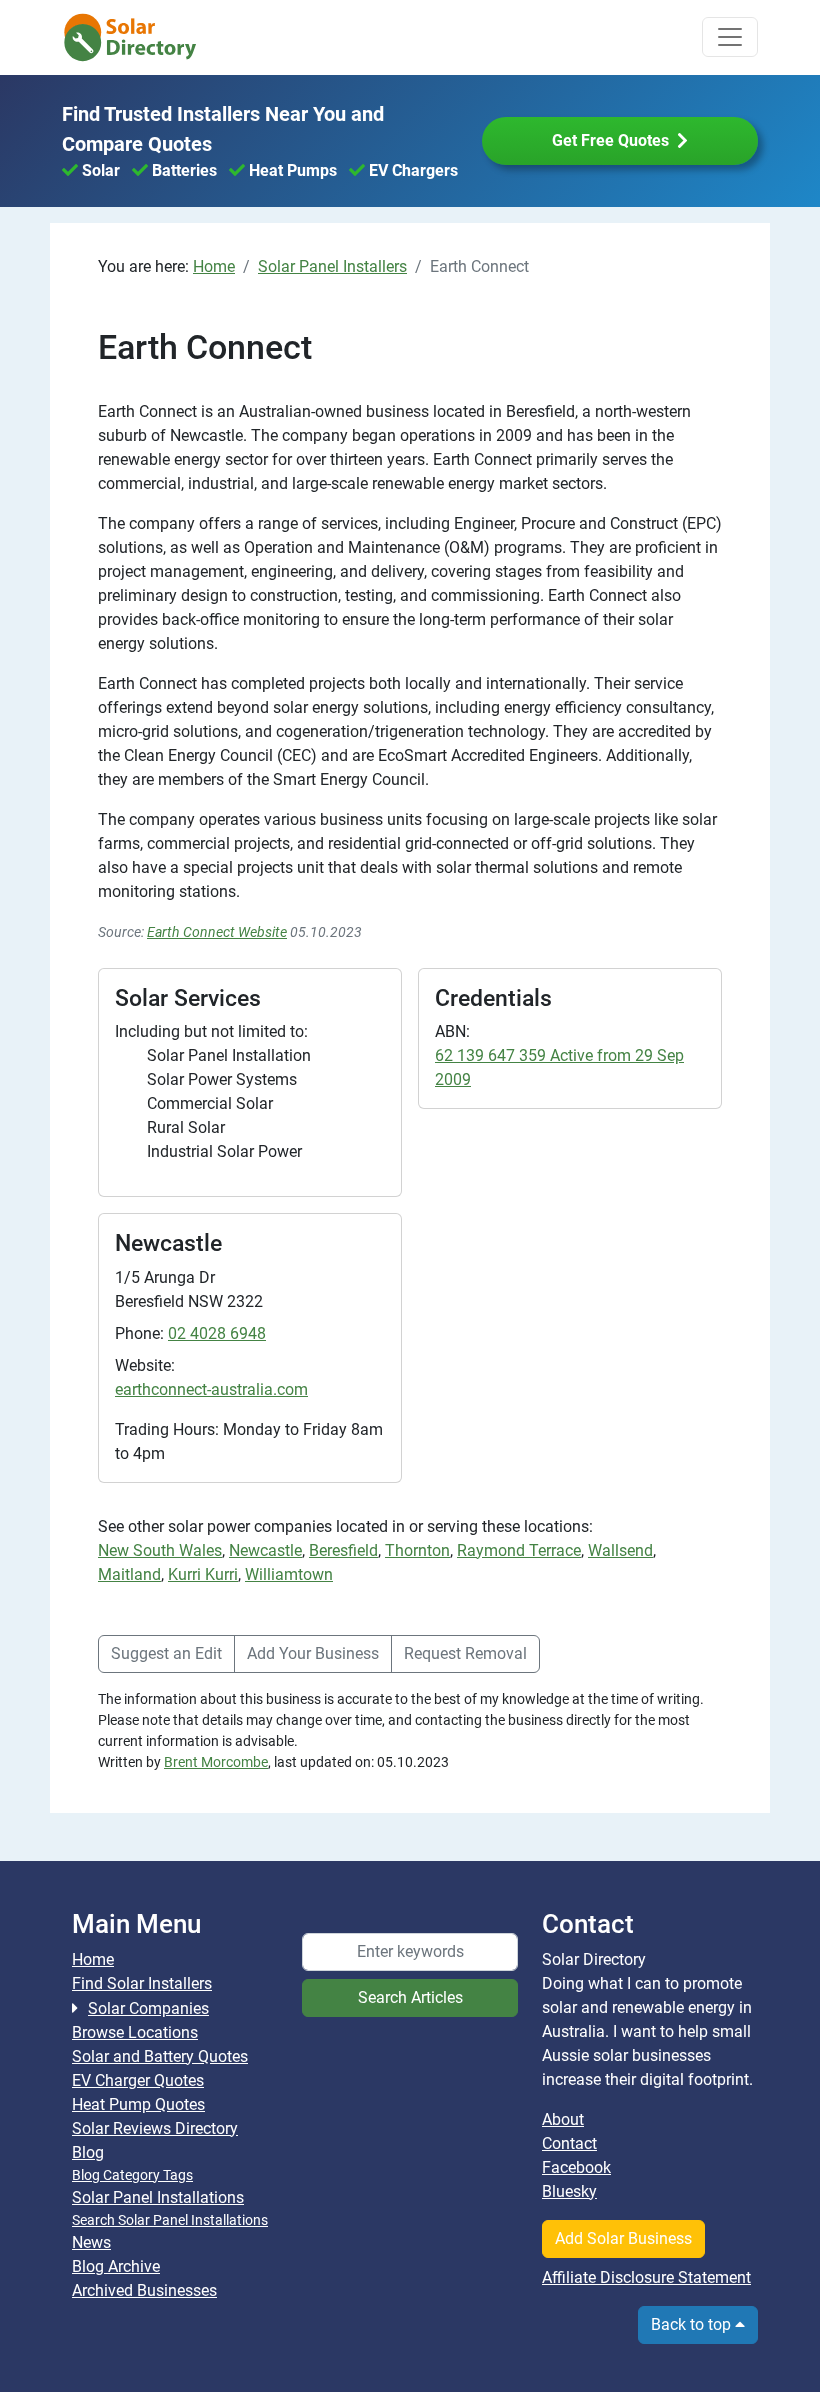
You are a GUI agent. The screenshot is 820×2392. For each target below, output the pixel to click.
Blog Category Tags (132, 2175)
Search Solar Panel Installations (170, 2220)
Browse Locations (135, 2032)
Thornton (417, 1550)
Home (93, 1959)
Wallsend (620, 1550)
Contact (569, 2143)
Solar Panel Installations (158, 2197)
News (91, 2242)
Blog (88, 2152)
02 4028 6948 (217, 1333)
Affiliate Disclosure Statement (646, 2277)
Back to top (693, 2324)
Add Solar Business (623, 2238)
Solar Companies (148, 2008)
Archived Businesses (144, 2290)
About (563, 2119)
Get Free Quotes (610, 140)
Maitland (129, 1574)
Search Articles (410, 1997)
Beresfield (343, 1550)
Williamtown (289, 1574)
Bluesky (569, 2191)
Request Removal (465, 1653)
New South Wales (160, 1550)
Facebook (576, 2167)
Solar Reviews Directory (155, 2128)
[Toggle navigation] (730, 37)
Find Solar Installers (142, 1983)
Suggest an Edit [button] (166, 1653)
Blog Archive (116, 2266)
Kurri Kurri (203, 1574)
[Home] (142, 37)
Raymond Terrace (519, 1550)
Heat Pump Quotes (138, 2104)
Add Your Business (313, 1653)
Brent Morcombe (216, 1762)
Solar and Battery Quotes (160, 2056)
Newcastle (265, 1550)
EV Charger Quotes (138, 2080)
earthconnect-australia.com (211, 1389)
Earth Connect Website (217, 932)
